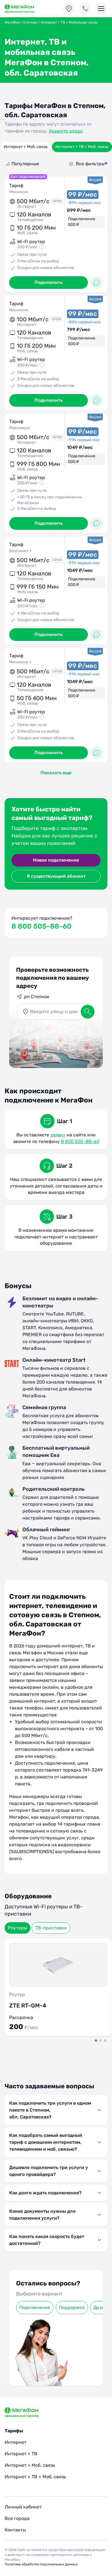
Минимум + (20, 662)
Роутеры (18, 1928)
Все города (17, 2518)
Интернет (16, 2442)
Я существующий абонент (56, 876)
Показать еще (56, 773)
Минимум (19, 192)
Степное (30, 22)
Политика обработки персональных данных (41, 2564)
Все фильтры (90, 164)
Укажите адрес (66, 131)
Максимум (20, 428)
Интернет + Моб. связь (26, 147)
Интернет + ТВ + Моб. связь (82, 147)
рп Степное (37, 997)
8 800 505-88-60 (41, 926)
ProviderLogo (25, 9)
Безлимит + (21, 551)
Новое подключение (56, 860)
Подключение (35, 2307)
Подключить (49, 282)
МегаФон (12, 22)
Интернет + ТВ (21, 2454)
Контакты (15, 2530)
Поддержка (72, 2307)
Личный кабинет (23, 2507)
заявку (58, 1135)
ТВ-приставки (51, 1928)
